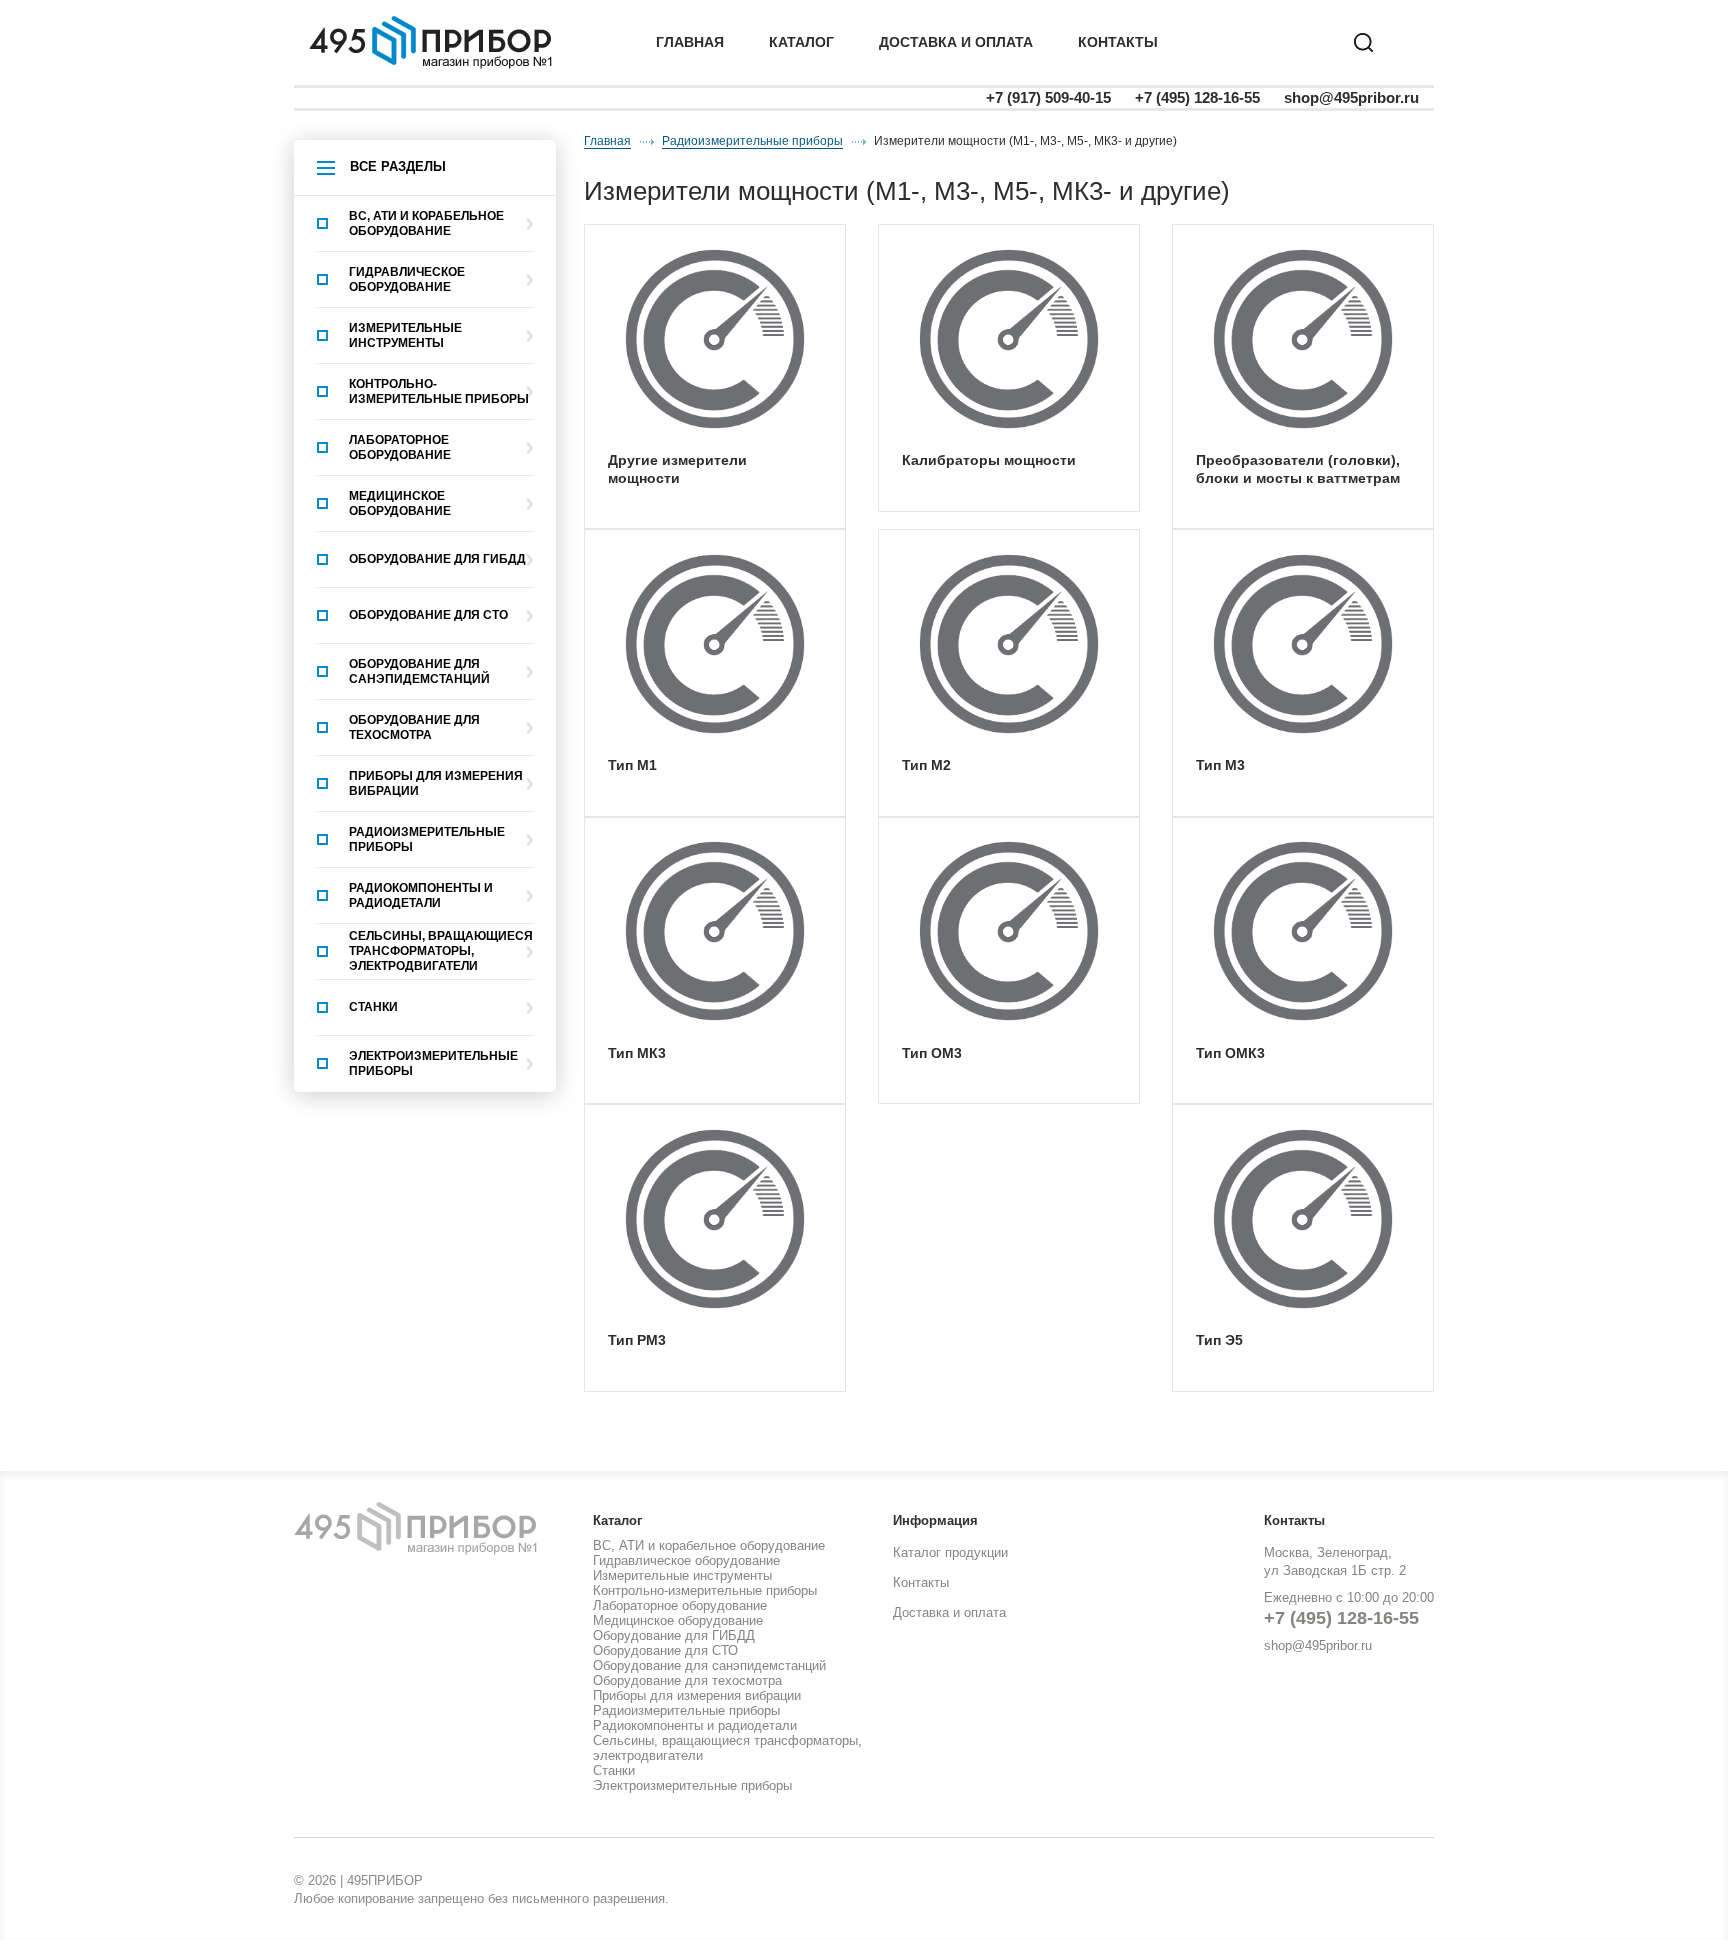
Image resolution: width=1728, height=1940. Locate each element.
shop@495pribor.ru (1351, 97)
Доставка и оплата (949, 1612)
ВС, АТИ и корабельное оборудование (426, 223)
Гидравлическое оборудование (407, 279)
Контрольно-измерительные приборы (439, 391)
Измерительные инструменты (405, 335)
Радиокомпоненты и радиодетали (421, 895)
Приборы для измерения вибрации (436, 783)
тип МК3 (637, 1053)
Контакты (1118, 42)
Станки (373, 1007)
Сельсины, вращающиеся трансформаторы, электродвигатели (441, 951)
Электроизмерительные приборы (433, 1063)
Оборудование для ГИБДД (437, 559)
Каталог (801, 42)
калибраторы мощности (989, 460)
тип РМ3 (637, 1340)
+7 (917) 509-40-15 (1048, 97)
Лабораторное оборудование (400, 447)
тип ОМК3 (1230, 1053)
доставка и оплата (956, 42)
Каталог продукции (950, 1552)
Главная (690, 42)
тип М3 (1220, 765)
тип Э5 (1219, 1340)
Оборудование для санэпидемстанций (419, 671)
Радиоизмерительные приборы (427, 839)
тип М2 (926, 765)
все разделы (398, 166)
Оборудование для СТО (428, 615)
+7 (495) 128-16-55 (1197, 97)
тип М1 (632, 765)
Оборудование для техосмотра (414, 727)
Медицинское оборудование (400, 503)
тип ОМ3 (932, 1053)
